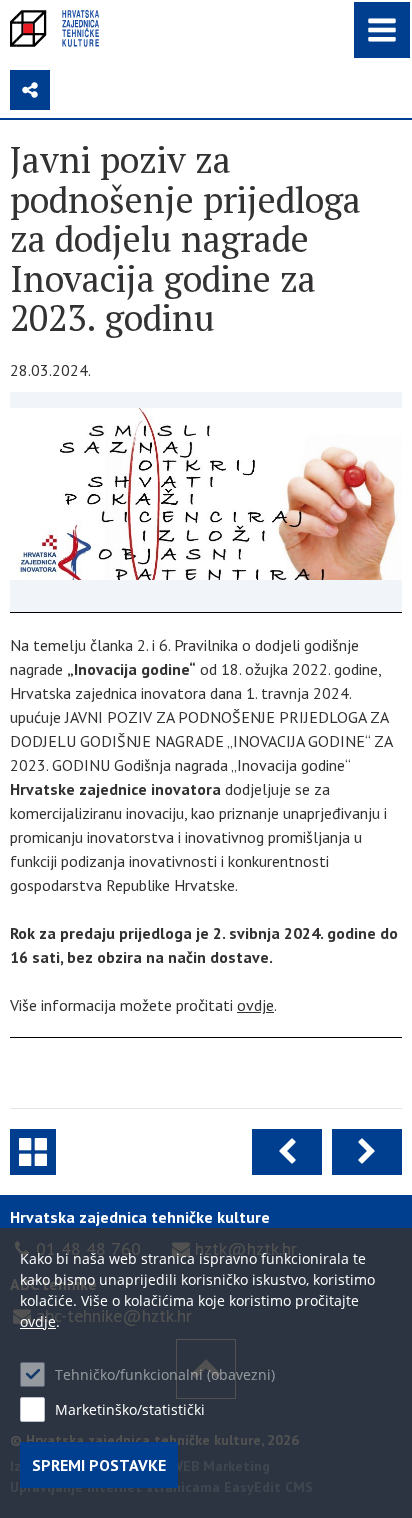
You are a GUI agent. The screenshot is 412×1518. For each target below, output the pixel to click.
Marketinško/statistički (130, 1409)
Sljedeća (367, 1152)
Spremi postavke (99, 1465)
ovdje (255, 1005)
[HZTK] (54, 28)
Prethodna (287, 1152)
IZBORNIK (382, 30)
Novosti (33, 1152)
